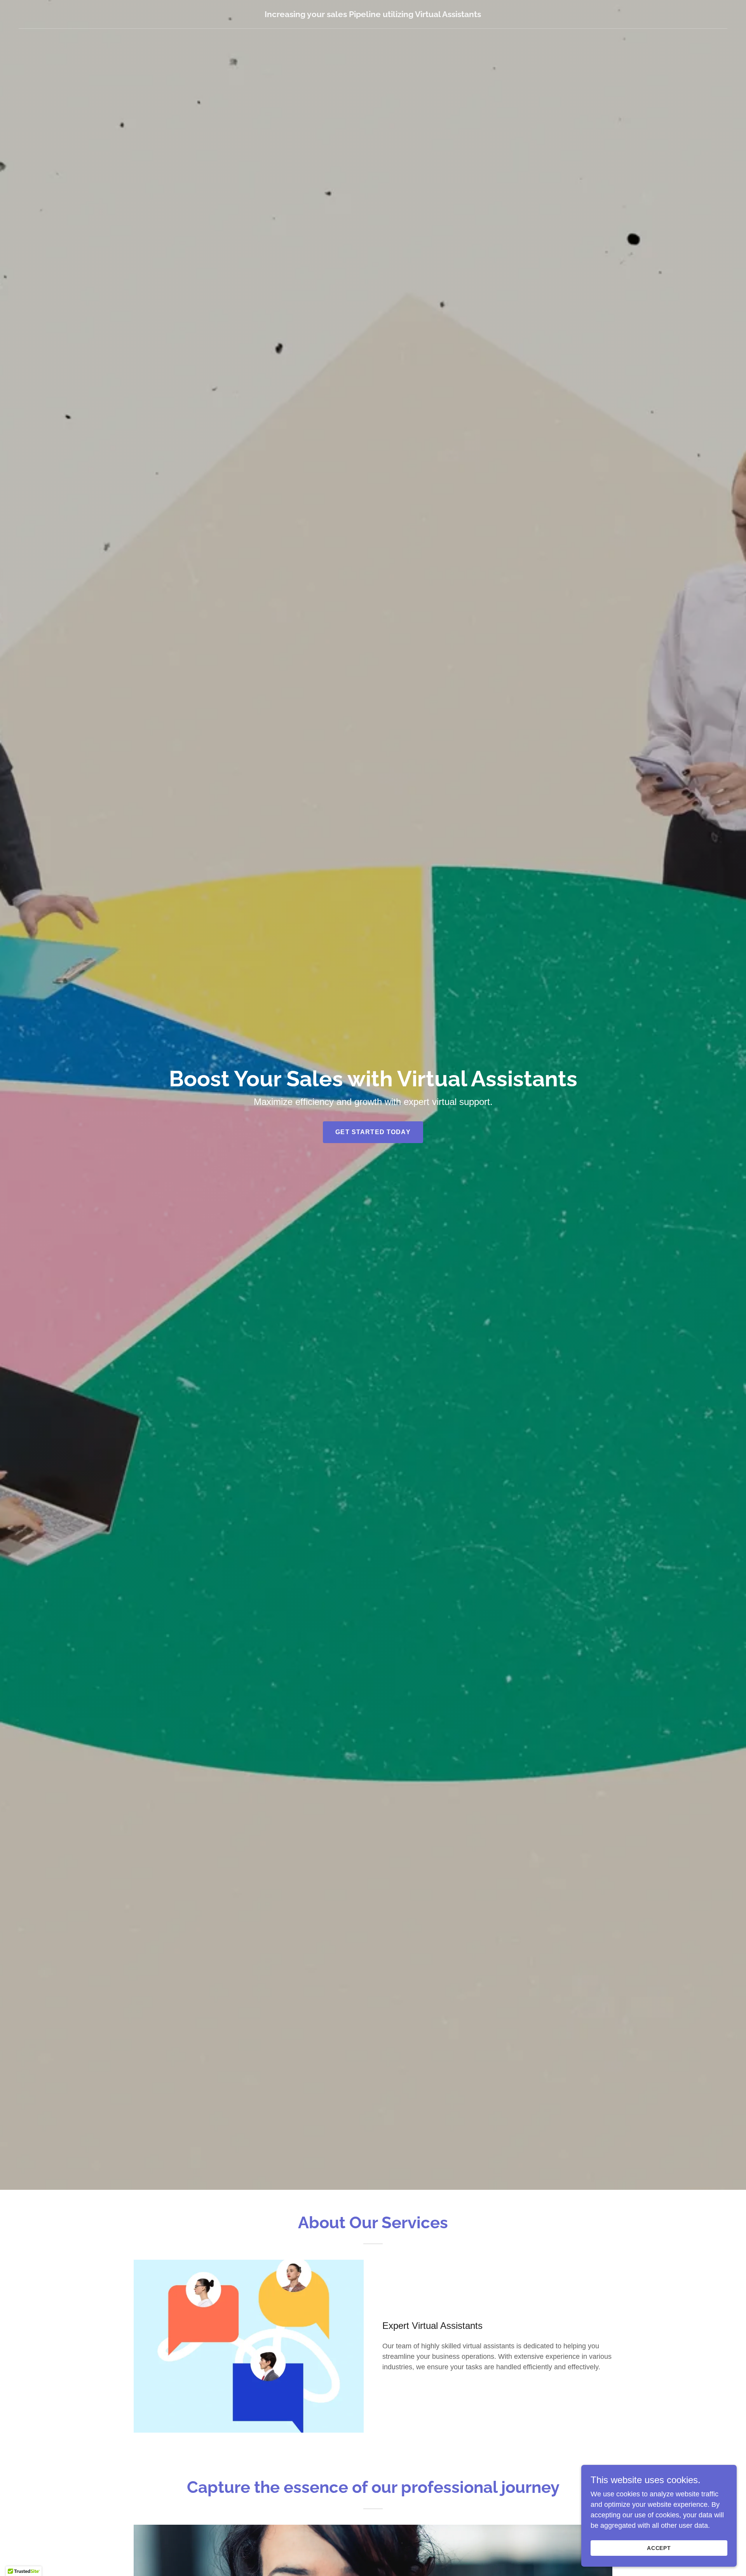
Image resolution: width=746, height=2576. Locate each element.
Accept (659, 2548)
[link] (373, 15)
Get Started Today (373, 1132)
